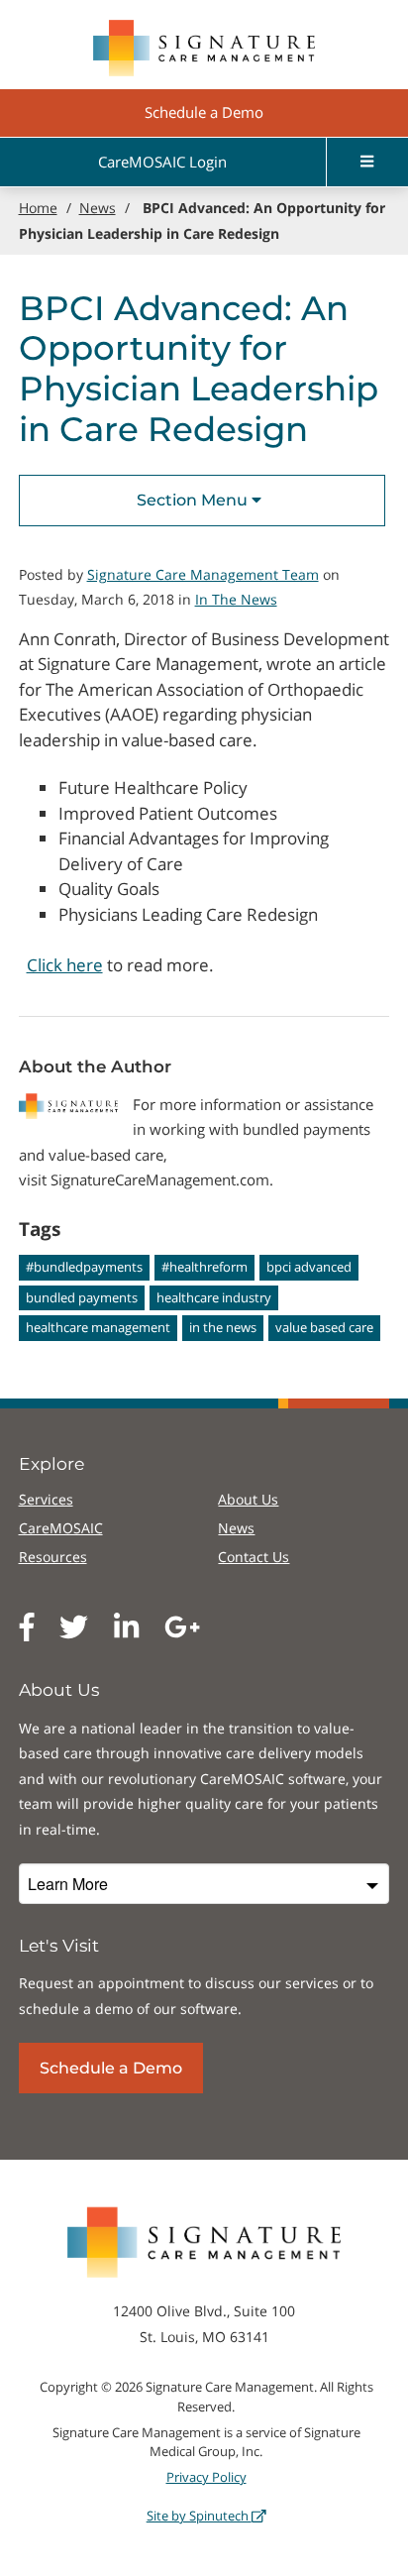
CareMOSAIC (61, 1528)
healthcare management (98, 1327)
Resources (53, 1557)
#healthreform (204, 1267)
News (236, 1528)
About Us (248, 1499)
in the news (223, 1327)
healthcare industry (214, 1297)
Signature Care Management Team (203, 574)
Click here (65, 965)
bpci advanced (309, 1267)
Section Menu (194, 500)
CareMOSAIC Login (162, 162)
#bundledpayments (84, 1267)
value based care (324, 1327)
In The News (236, 599)
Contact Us (254, 1557)
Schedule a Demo (204, 112)
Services (46, 1499)
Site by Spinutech (199, 2516)
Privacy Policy (206, 2477)
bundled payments (82, 1297)
